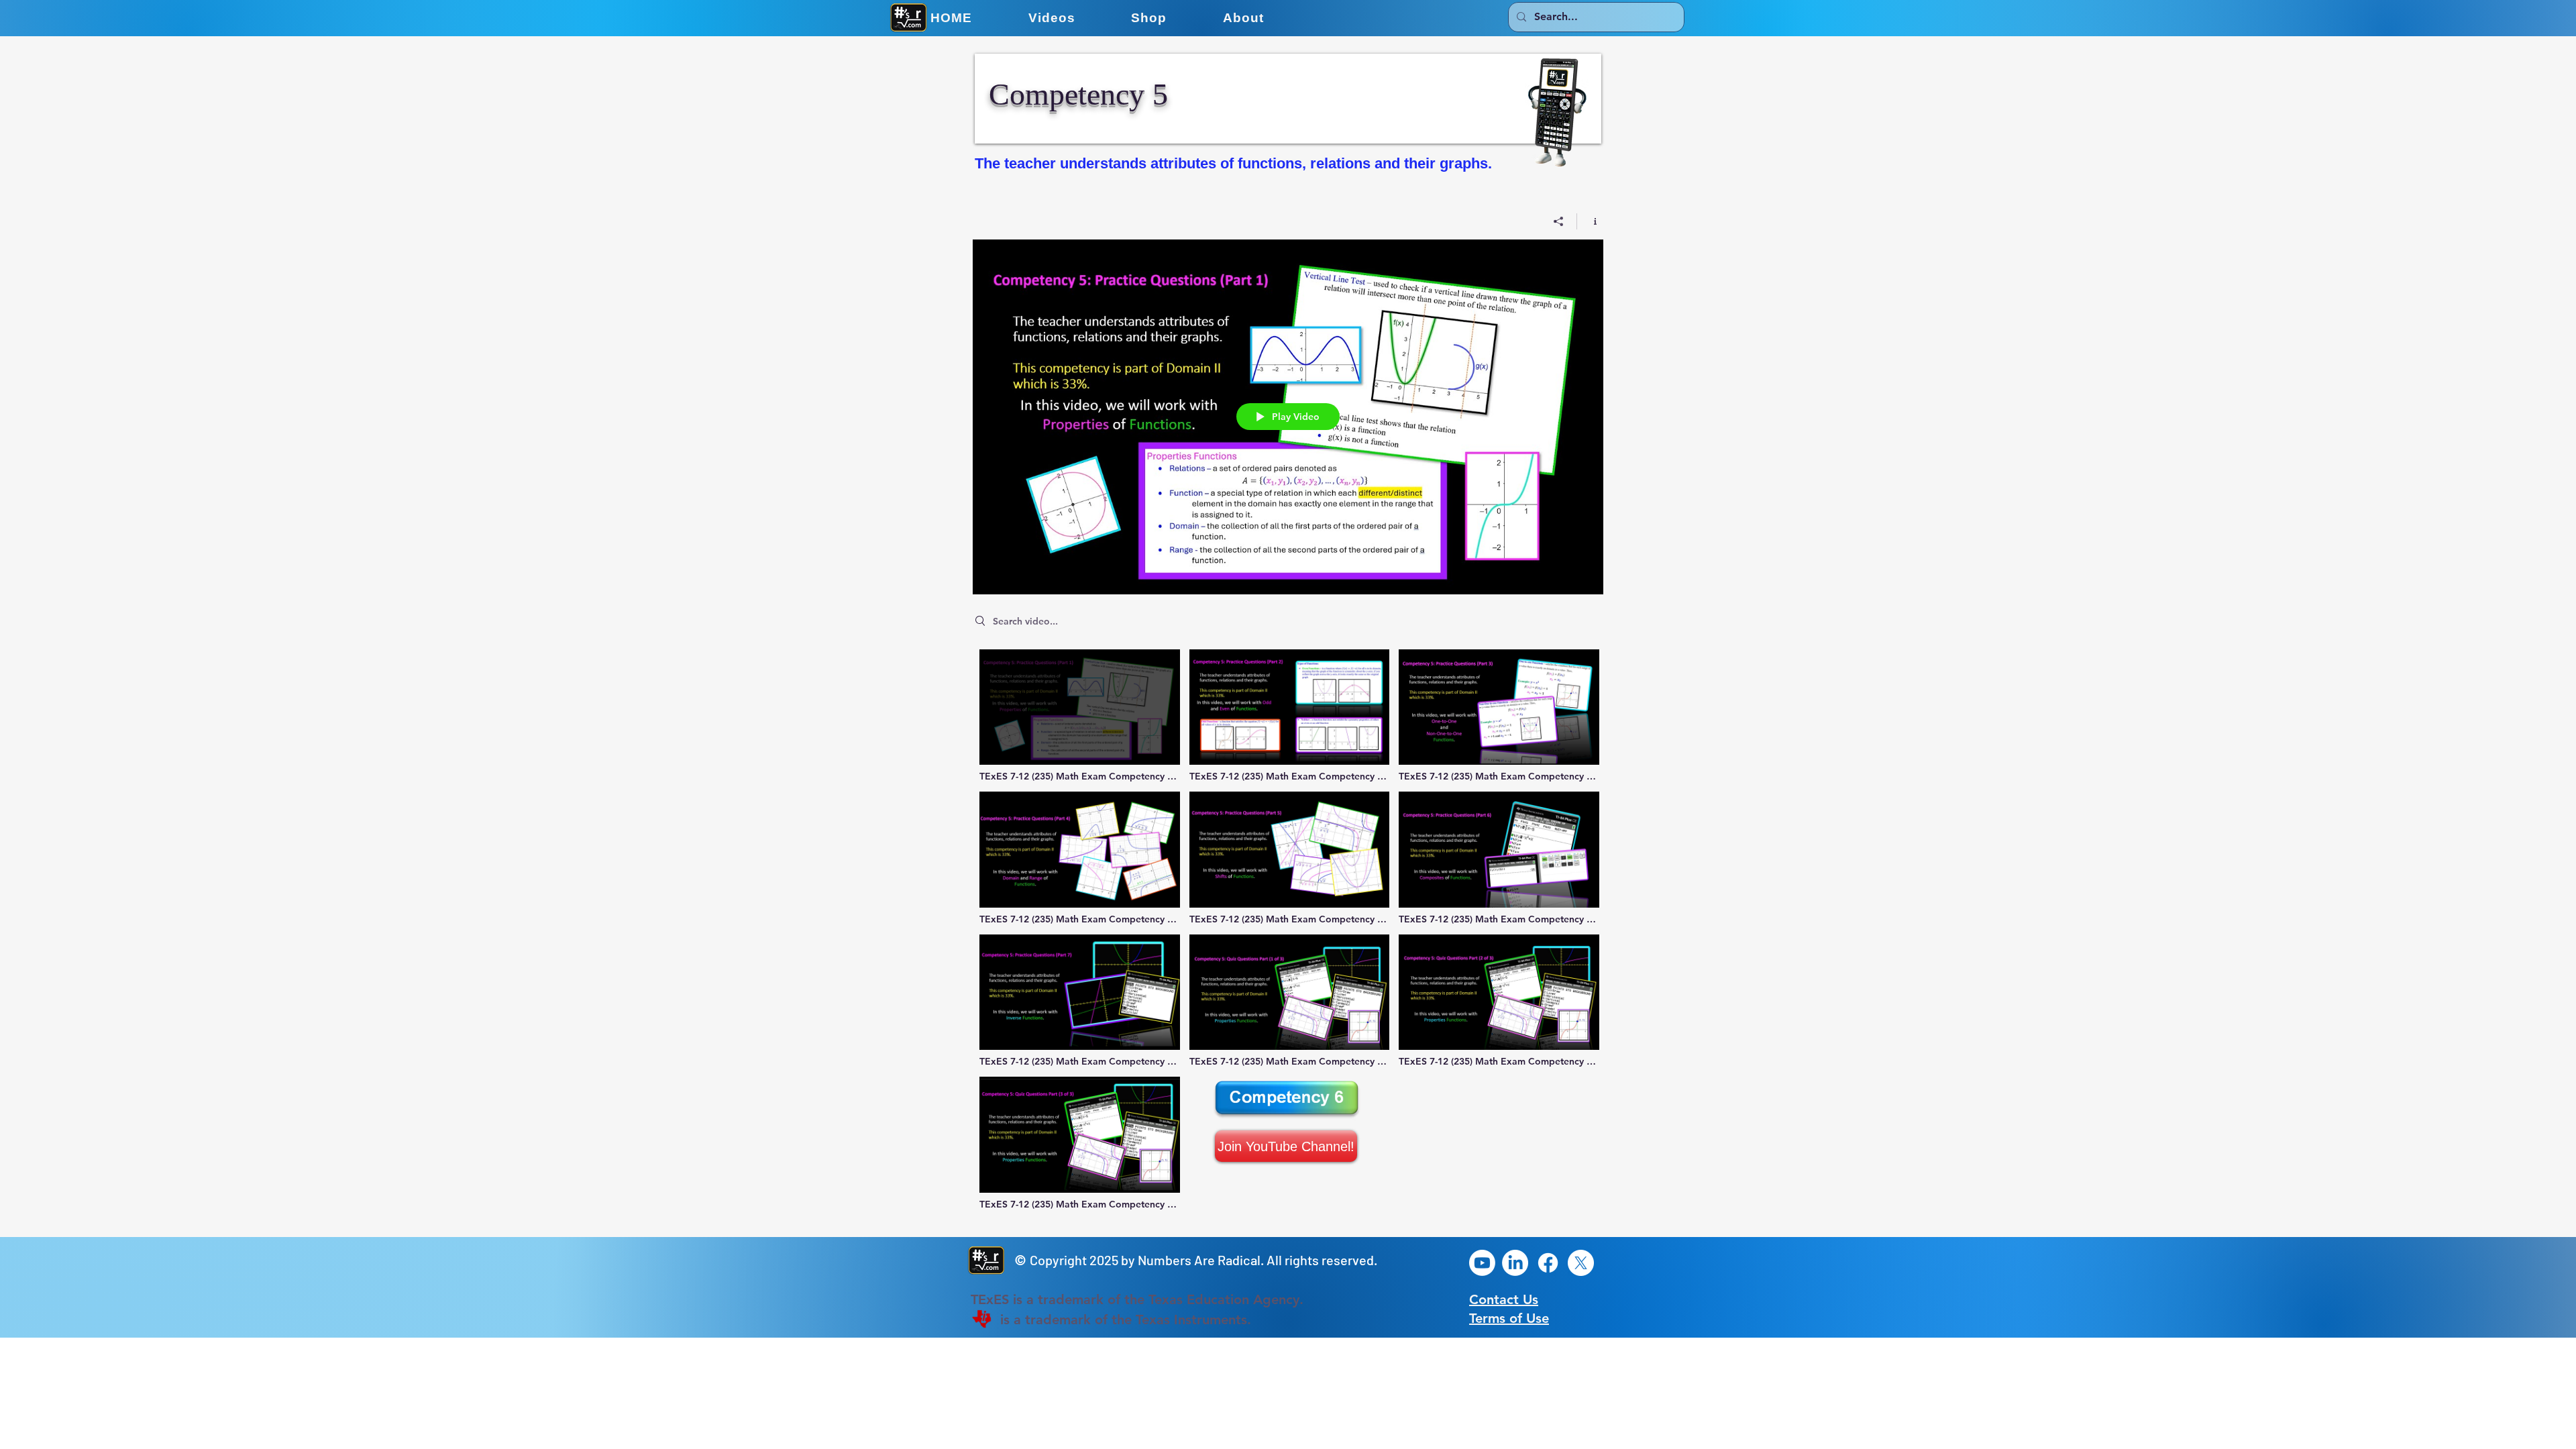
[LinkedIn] (1515, 1263)
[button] (1052, 18)
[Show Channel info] (1590, 221)
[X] (1581, 1263)
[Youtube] (1482, 1263)
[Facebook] (1548, 1263)
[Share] (1559, 221)
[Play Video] (1080, 716)
